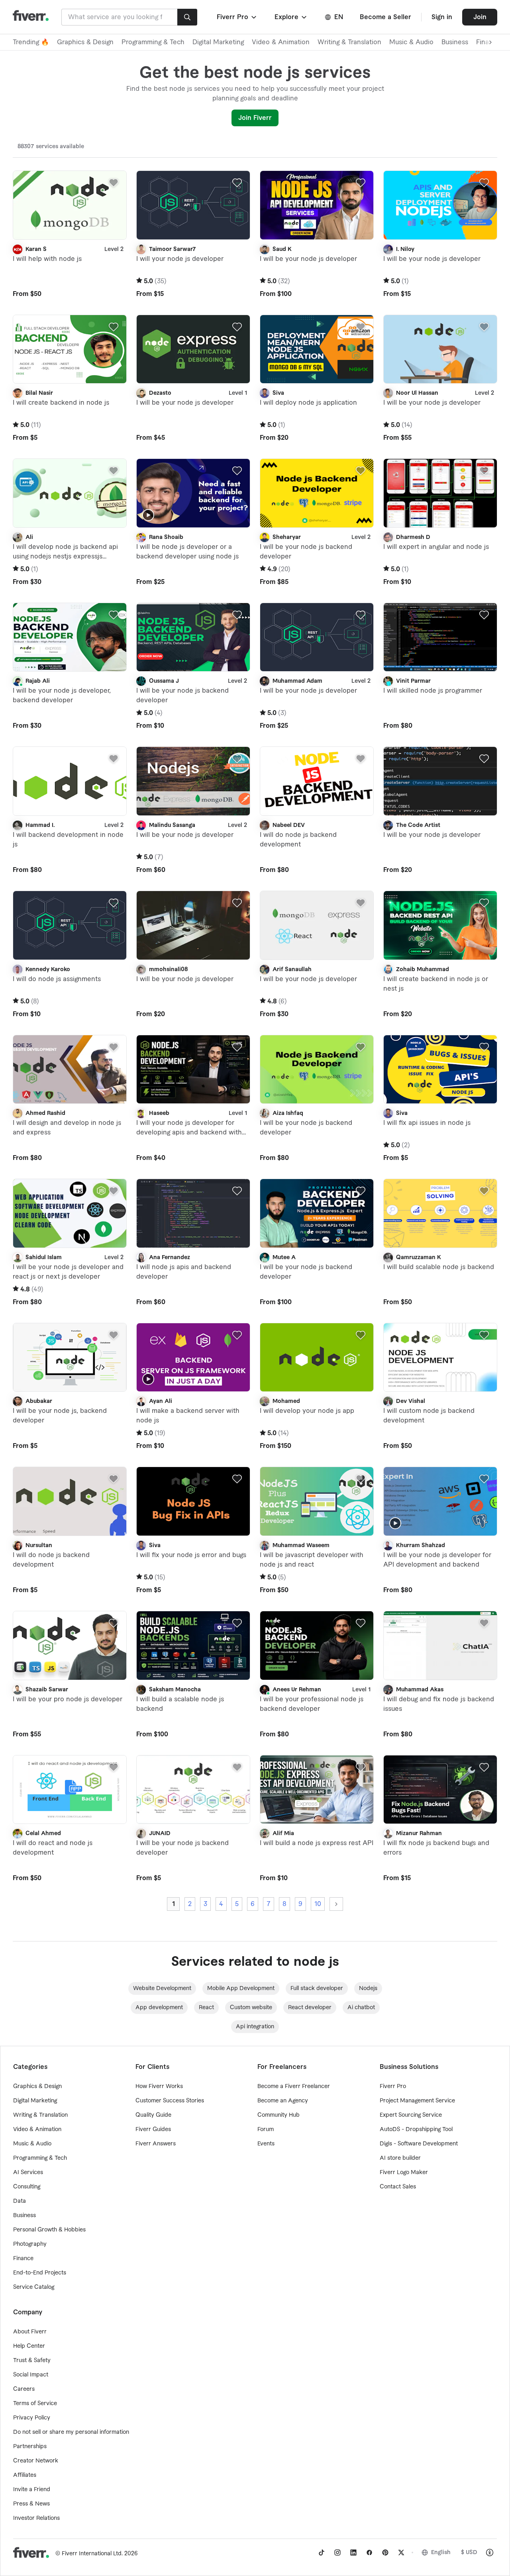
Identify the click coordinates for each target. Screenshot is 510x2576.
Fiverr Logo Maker (404, 2172)
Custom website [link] (251, 2008)
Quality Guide (153, 2115)
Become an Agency (283, 2101)
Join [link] (480, 17)
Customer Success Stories (170, 2101)
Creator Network (36, 2461)
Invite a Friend (32, 2490)
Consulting (27, 2187)
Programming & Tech (153, 42)
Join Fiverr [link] (255, 118)
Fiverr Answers (156, 2144)
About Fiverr (30, 2332)
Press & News (31, 2504)
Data (20, 2201)
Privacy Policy (32, 2418)
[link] (322, 2552)
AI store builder (400, 2158)
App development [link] (159, 2008)
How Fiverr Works (159, 2086)
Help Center (29, 2346)
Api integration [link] (255, 2027)
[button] (237, 17)
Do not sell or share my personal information (71, 2432)
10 (318, 1904)
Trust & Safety (32, 2361)
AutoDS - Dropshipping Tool (416, 2129)
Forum (266, 2129)
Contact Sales (398, 2187)
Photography (30, 2244)
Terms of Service (35, 2404)
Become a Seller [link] (385, 17)
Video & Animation (281, 42)
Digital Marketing (218, 42)
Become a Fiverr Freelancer (294, 2086)
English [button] (441, 2552)
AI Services (28, 2172)
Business (455, 42)
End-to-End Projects (40, 2273)
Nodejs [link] (368, 1988)
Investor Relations (36, 2518)
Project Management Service (417, 2101)
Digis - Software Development (419, 2144)
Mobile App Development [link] (241, 1988)
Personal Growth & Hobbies (49, 2230)
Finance (23, 2259)
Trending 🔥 (31, 42)
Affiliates (25, 2475)
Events (266, 2144)
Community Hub (279, 2115)
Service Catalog (34, 2287)
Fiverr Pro (393, 2086)
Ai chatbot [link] (361, 2008)
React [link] (206, 2008)
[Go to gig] (70, 205)
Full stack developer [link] (317, 1988)
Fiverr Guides (153, 2129)
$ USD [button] (469, 2552)
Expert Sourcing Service (411, 2115)
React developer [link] (310, 2008)
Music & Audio (411, 42)
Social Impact (31, 2375)
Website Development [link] (162, 1988)
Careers (24, 2389)
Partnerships (30, 2447)
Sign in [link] (442, 17)
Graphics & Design (85, 42)
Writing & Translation (349, 42)
